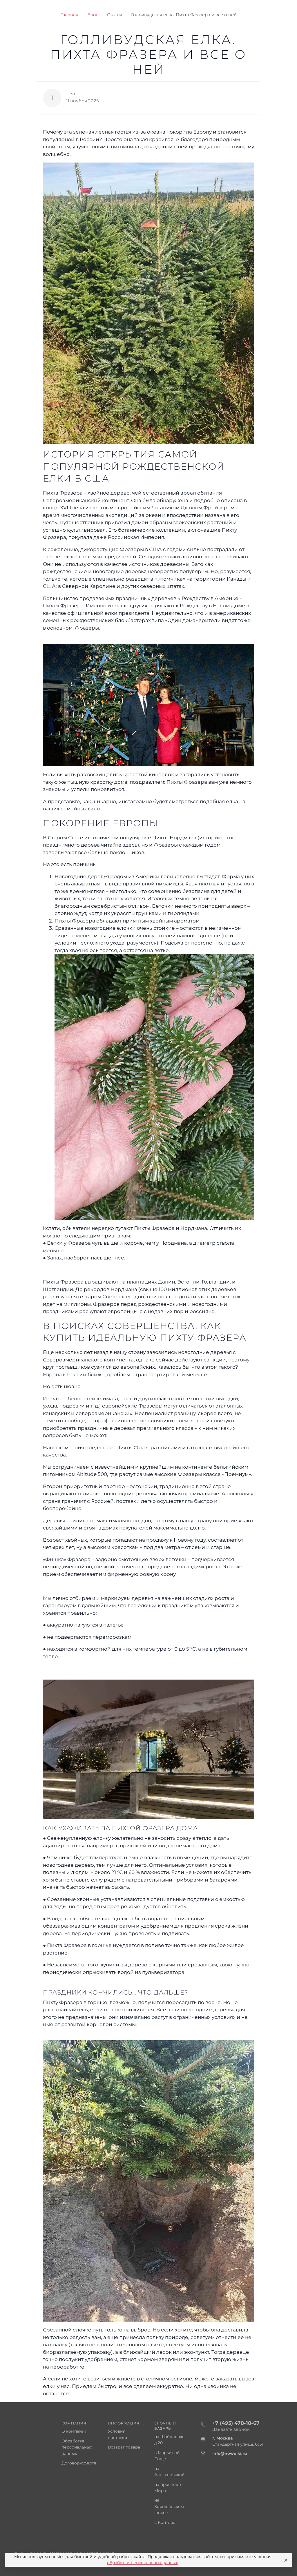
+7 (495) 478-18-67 (236, 2423)
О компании (75, 2431)
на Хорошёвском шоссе (169, 2506)
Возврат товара (124, 2447)
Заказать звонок (231, 2429)
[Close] (285, 2560)
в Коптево (165, 2522)
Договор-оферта (79, 2463)
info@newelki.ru (230, 2453)
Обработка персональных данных (77, 2447)
